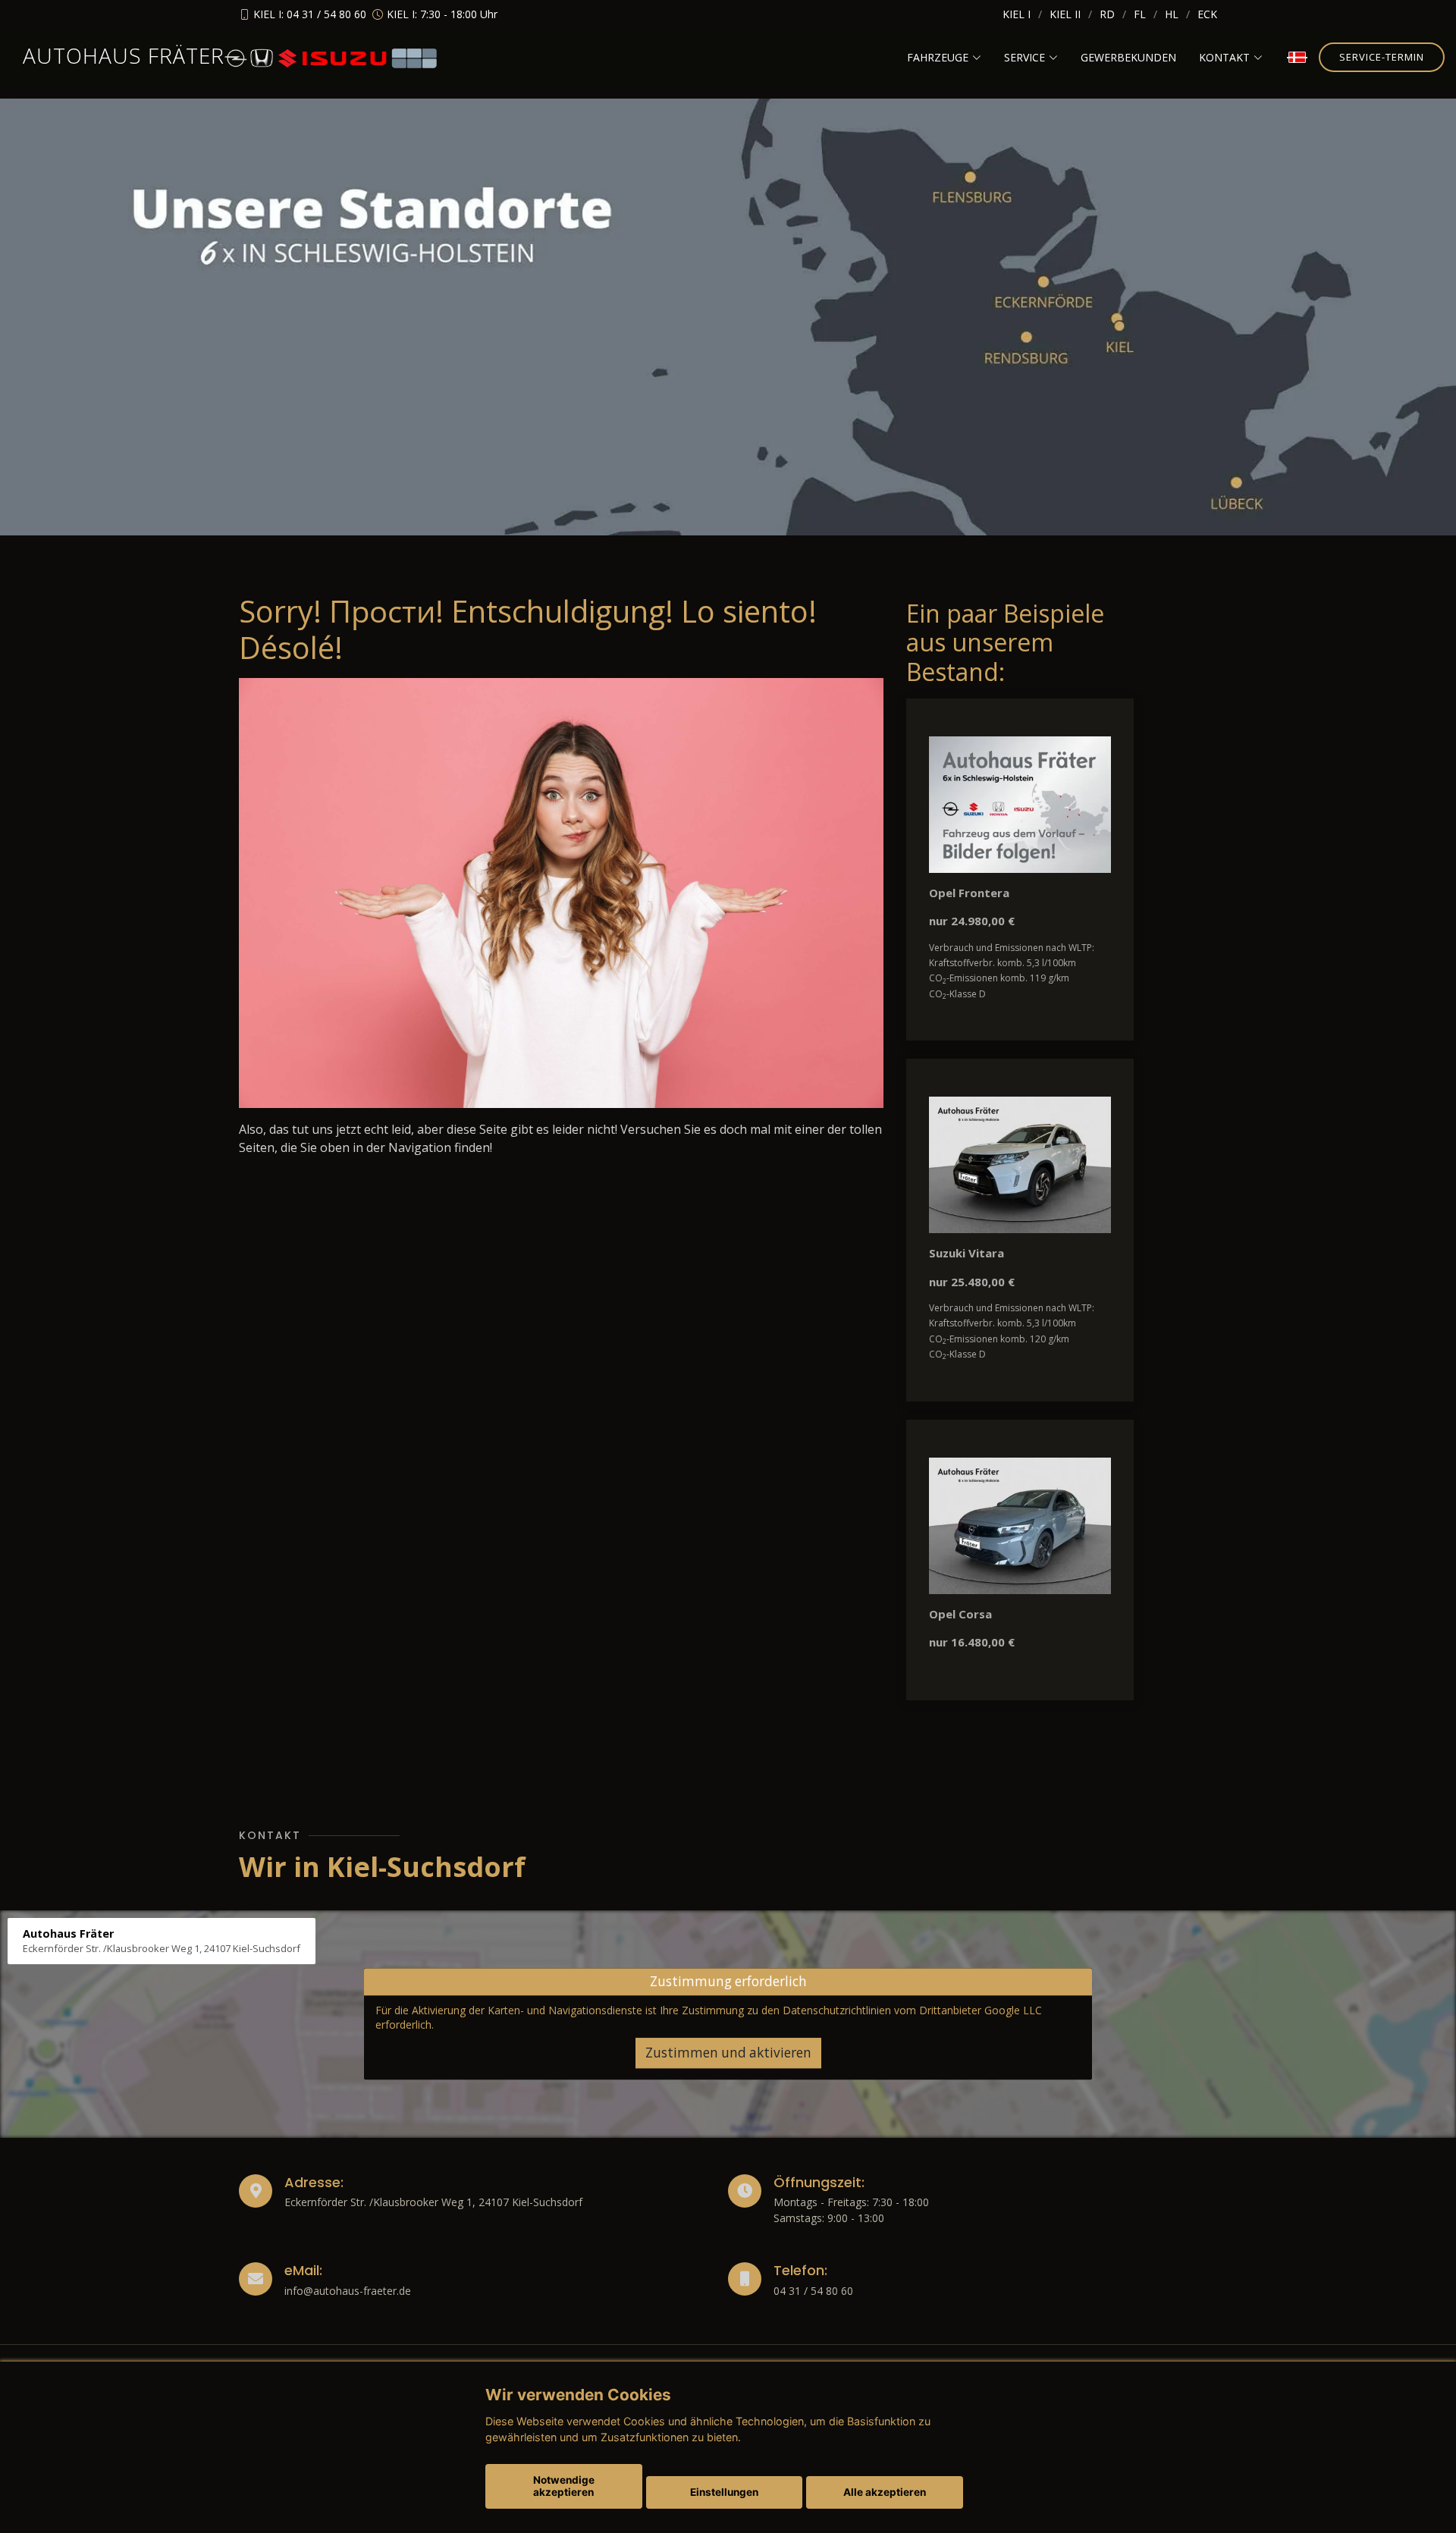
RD (1107, 14)
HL (1172, 14)
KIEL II (1065, 14)
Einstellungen (724, 2492)
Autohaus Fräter (124, 55)
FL (1140, 14)
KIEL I (1017, 14)
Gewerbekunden (1128, 57)
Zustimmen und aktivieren (728, 2053)
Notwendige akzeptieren (564, 2486)
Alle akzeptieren (885, 2492)
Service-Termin (1382, 57)
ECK (1207, 14)
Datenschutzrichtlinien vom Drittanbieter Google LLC (912, 2010)
